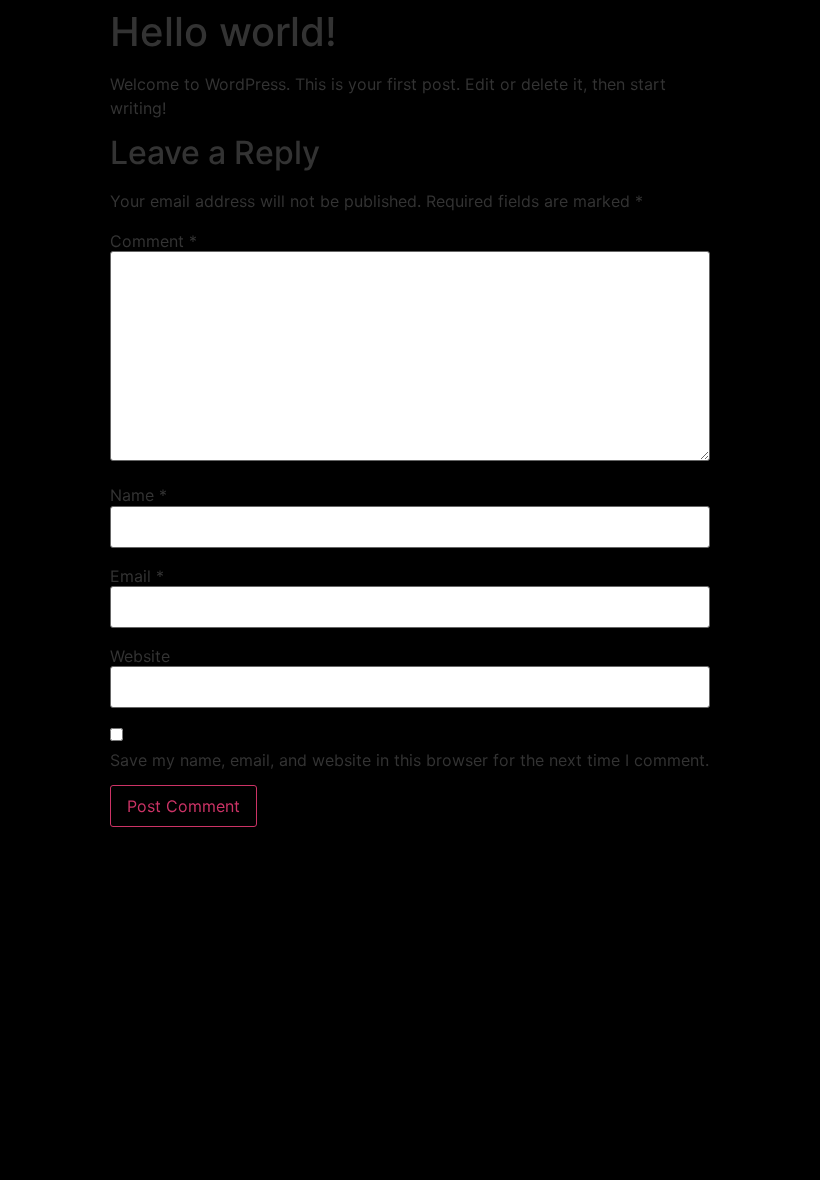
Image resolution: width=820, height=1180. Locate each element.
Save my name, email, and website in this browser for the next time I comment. (409, 760)
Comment (153, 241)
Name (138, 495)
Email (137, 576)
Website (140, 656)
